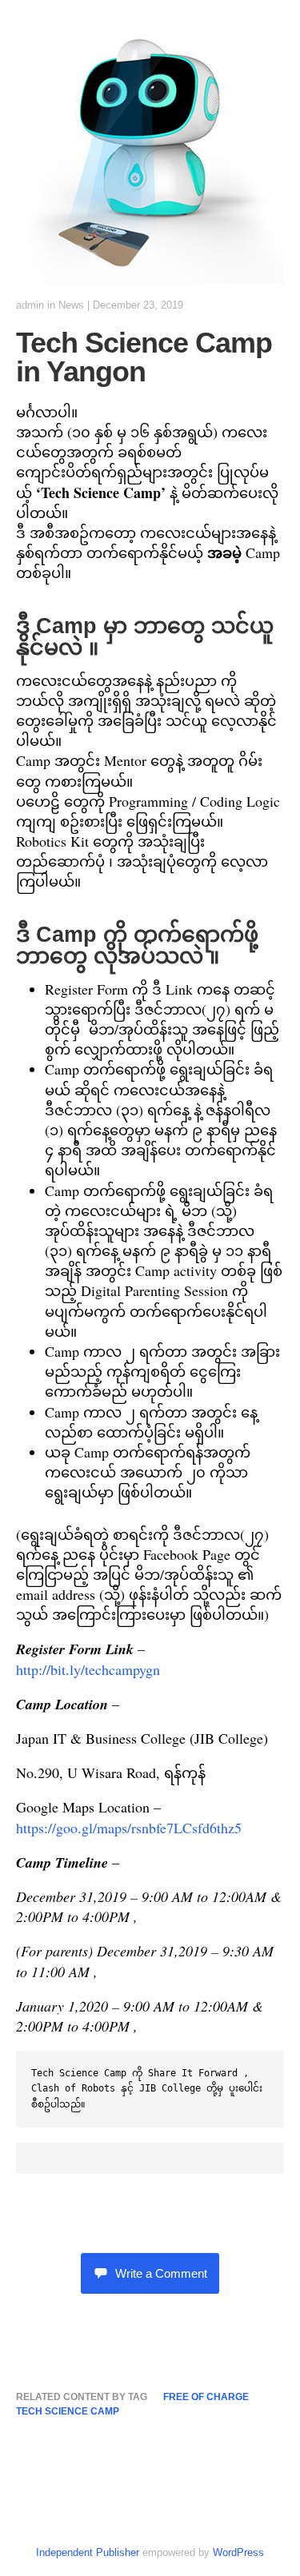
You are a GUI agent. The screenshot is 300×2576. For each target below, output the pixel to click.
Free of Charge (206, 2397)
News (71, 305)
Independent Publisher (88, 2552)
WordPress (238, 2552)
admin (30, 305)
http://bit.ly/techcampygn (88, 1669)
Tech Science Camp (68, 2411)
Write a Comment (161, 2273)
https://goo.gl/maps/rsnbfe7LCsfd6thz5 (129, 1828)
